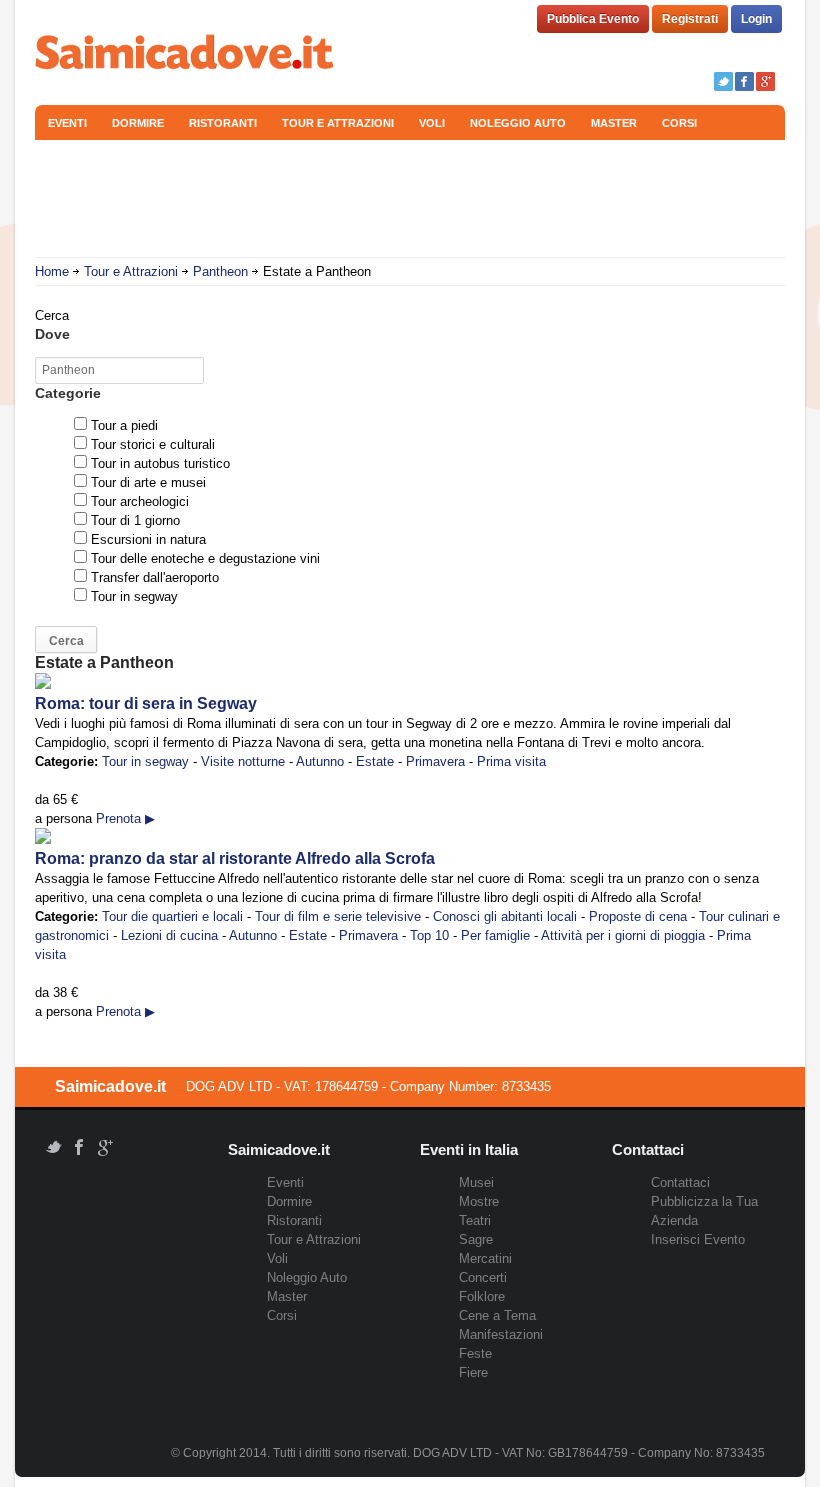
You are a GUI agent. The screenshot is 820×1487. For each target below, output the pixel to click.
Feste (475, 1353)
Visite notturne (243, 761)
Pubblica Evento (593, 19)
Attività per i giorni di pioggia (623, 935)
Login (756, 19)
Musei (476, 1182)
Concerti (483, 1277)
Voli (432, 123)
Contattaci (680, 1182)
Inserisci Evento (698, 1239)
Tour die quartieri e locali (172, 916)
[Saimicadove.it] (185, 54)
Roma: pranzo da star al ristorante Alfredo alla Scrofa (235, 858)
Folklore (482, 1296)
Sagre (476, 1239)
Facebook (744, 81)
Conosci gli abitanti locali (505, 916)
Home (52, 271)
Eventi (67, 123)
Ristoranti (223, 123)
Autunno (320, 761)
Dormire (138, 123)
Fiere (473, 1372)
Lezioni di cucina (169, 935)
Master (614, 123)
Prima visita (511, 761)
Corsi (679, 123)
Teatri (475, 1220)
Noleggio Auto (518, 123)
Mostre (479, 1201)
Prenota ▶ (125, 818)
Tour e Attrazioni (338, 123)
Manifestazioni (501, 1334)
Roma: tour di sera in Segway (146, 703)
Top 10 (429, 935)
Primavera (435, 761)
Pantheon (220, 271)
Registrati (690, 19)
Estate (375, 761)
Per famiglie (495, 935)
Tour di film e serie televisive (338, 916)
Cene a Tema (497, 1315)
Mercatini (485, 1258)
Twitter (723, 81)
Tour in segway (145, 761)
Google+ (765, 81)
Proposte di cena (638, 916)
